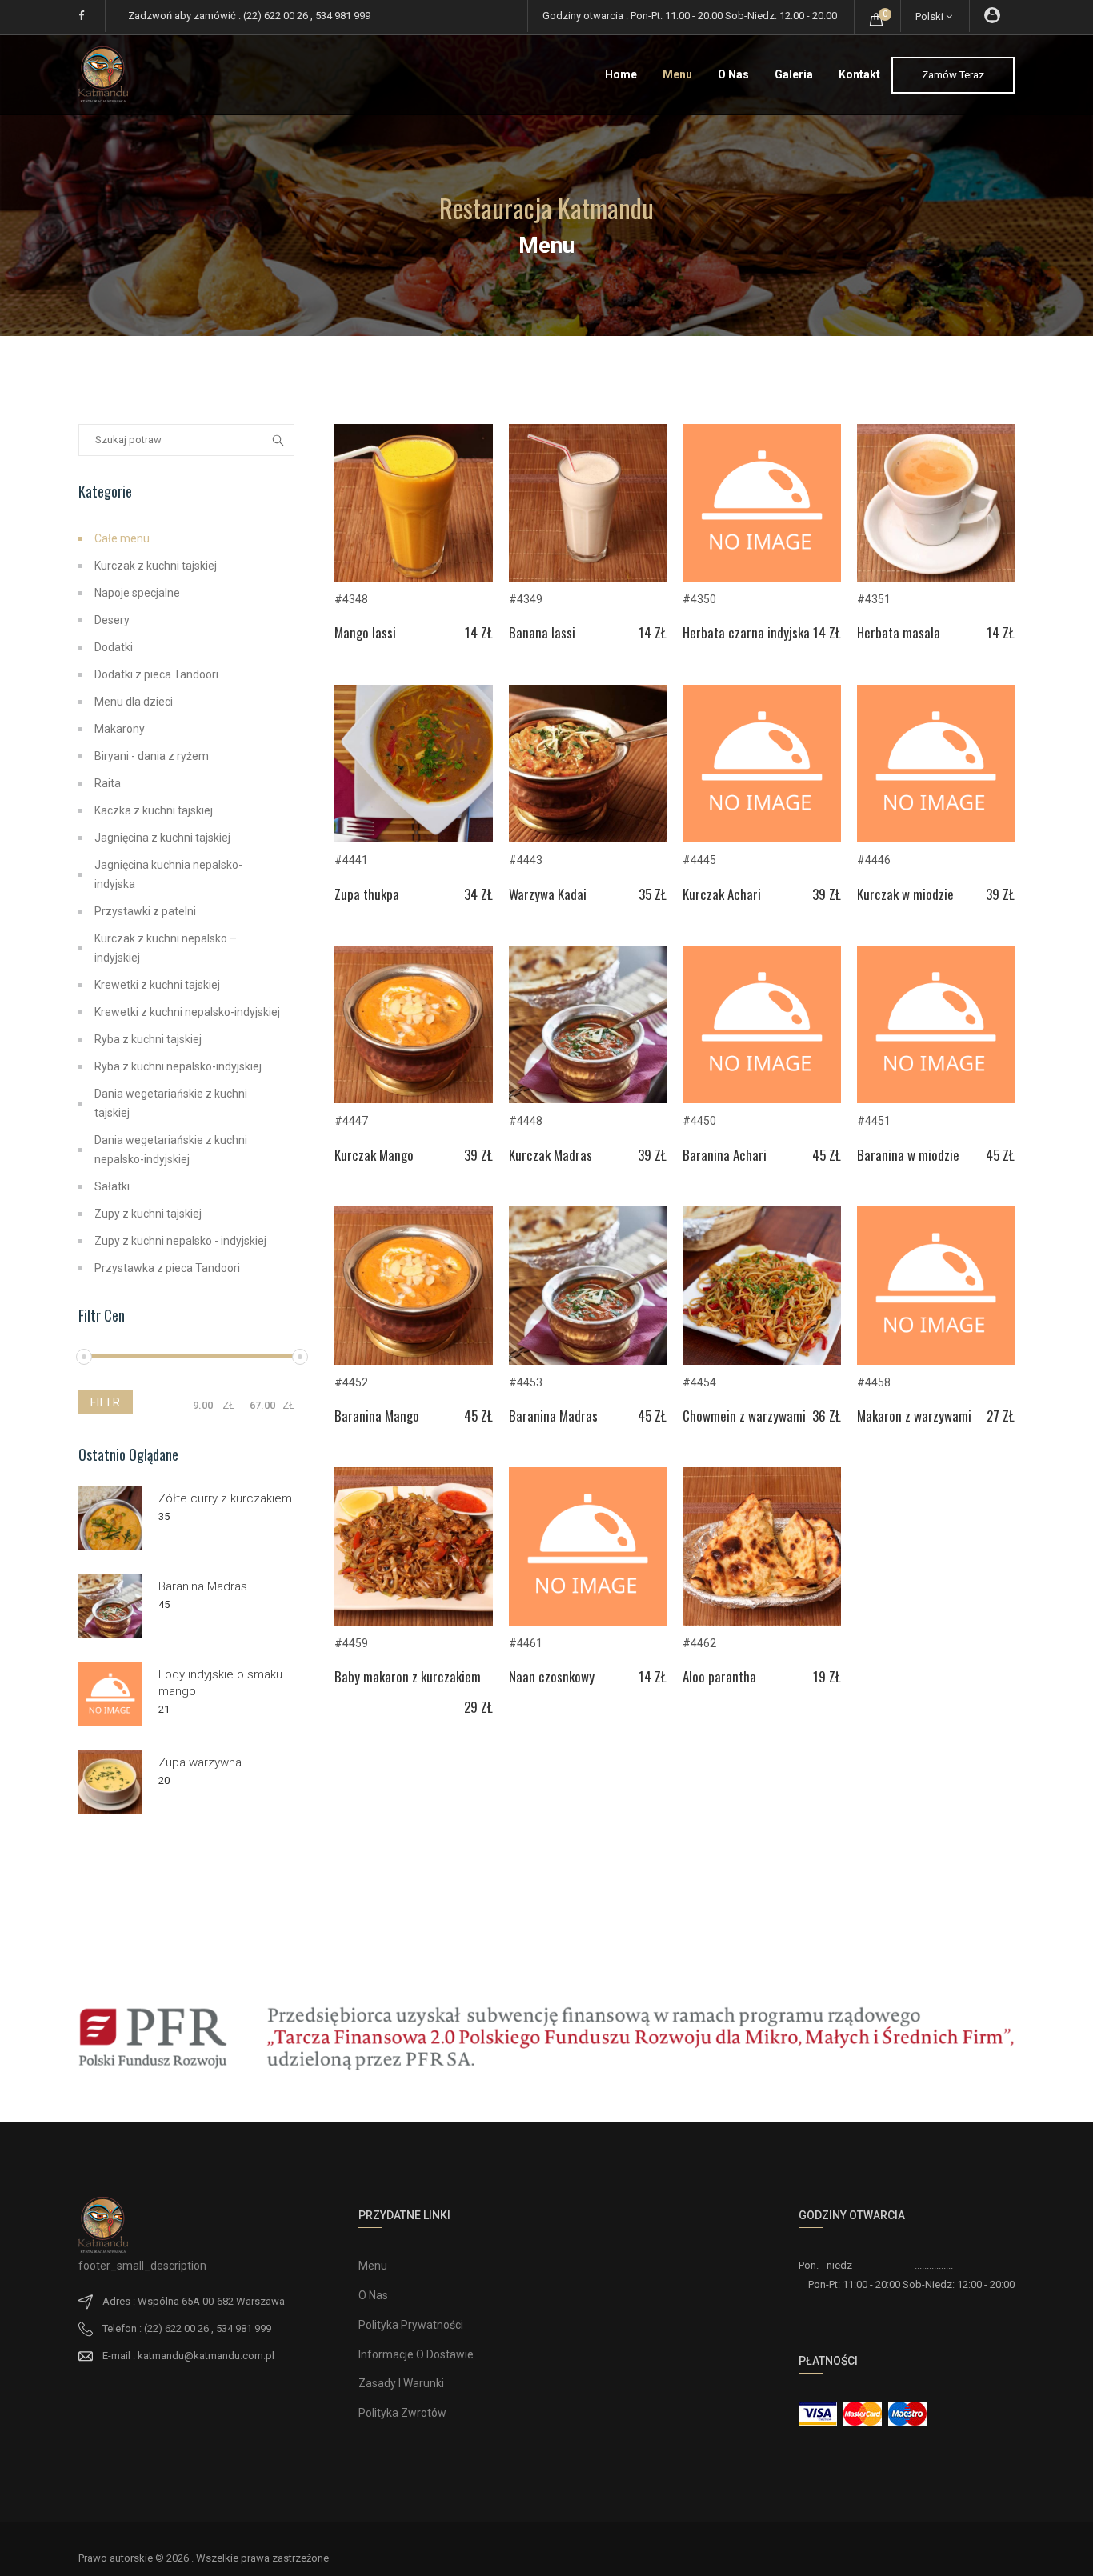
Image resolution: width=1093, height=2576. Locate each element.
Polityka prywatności (411, 2325)
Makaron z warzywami (936, 1416)
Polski (931, 16)
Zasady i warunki (401, 2383)
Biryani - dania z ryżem (152, 756)
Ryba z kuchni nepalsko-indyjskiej (178, 1066)
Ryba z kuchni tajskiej (148, 1039)
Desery (112, 620)
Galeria (794, 74)
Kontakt (859, 74)
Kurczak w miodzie (936, 894)
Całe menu (122, 538)
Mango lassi (414, 632)
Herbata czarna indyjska (762, 632)
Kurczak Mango (414, 1155)
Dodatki (114, 647)
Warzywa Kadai (588, 894)
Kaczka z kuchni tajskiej (154, 810)
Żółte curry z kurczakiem (225, 1498)
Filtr (106, 1402)
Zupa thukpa (414, 894)
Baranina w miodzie (936, 1155)
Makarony (120, 729)
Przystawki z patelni (145, 911)
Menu (677, 74)
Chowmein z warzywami (762, 1416)
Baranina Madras (588, 1416)
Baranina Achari (762, 1155)
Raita (108, 783)
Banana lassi (588, 632)
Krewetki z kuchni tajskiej (157, 985)
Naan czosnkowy (588, 1676)
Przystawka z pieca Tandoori (167, 1268)
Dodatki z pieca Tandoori (156, 674)
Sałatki (112, 1186)
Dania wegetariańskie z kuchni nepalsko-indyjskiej (171, 1150)
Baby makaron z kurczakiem (414, 1679)
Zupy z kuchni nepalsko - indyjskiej (180, 1241)
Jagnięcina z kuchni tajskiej (162, 838)
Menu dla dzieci (134, 702)
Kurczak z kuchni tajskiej (156, 566)
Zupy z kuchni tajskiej (148, 1214)
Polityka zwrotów (402, 2413)
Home (621, 74)
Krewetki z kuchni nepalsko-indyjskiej (187, 1012)
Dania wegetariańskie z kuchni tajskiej (171, 1103)
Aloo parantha (762, 1676)
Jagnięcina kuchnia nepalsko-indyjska (168, 874)
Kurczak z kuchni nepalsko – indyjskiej (166, 948)
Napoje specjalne (137, 593)
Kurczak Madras (588, 1155)
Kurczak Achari (762, 894)
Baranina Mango (414, 1416)
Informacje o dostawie (416, 2354)
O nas (733, 74)
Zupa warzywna (200, 1762)
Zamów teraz (953, 75)
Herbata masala (936, 632)
